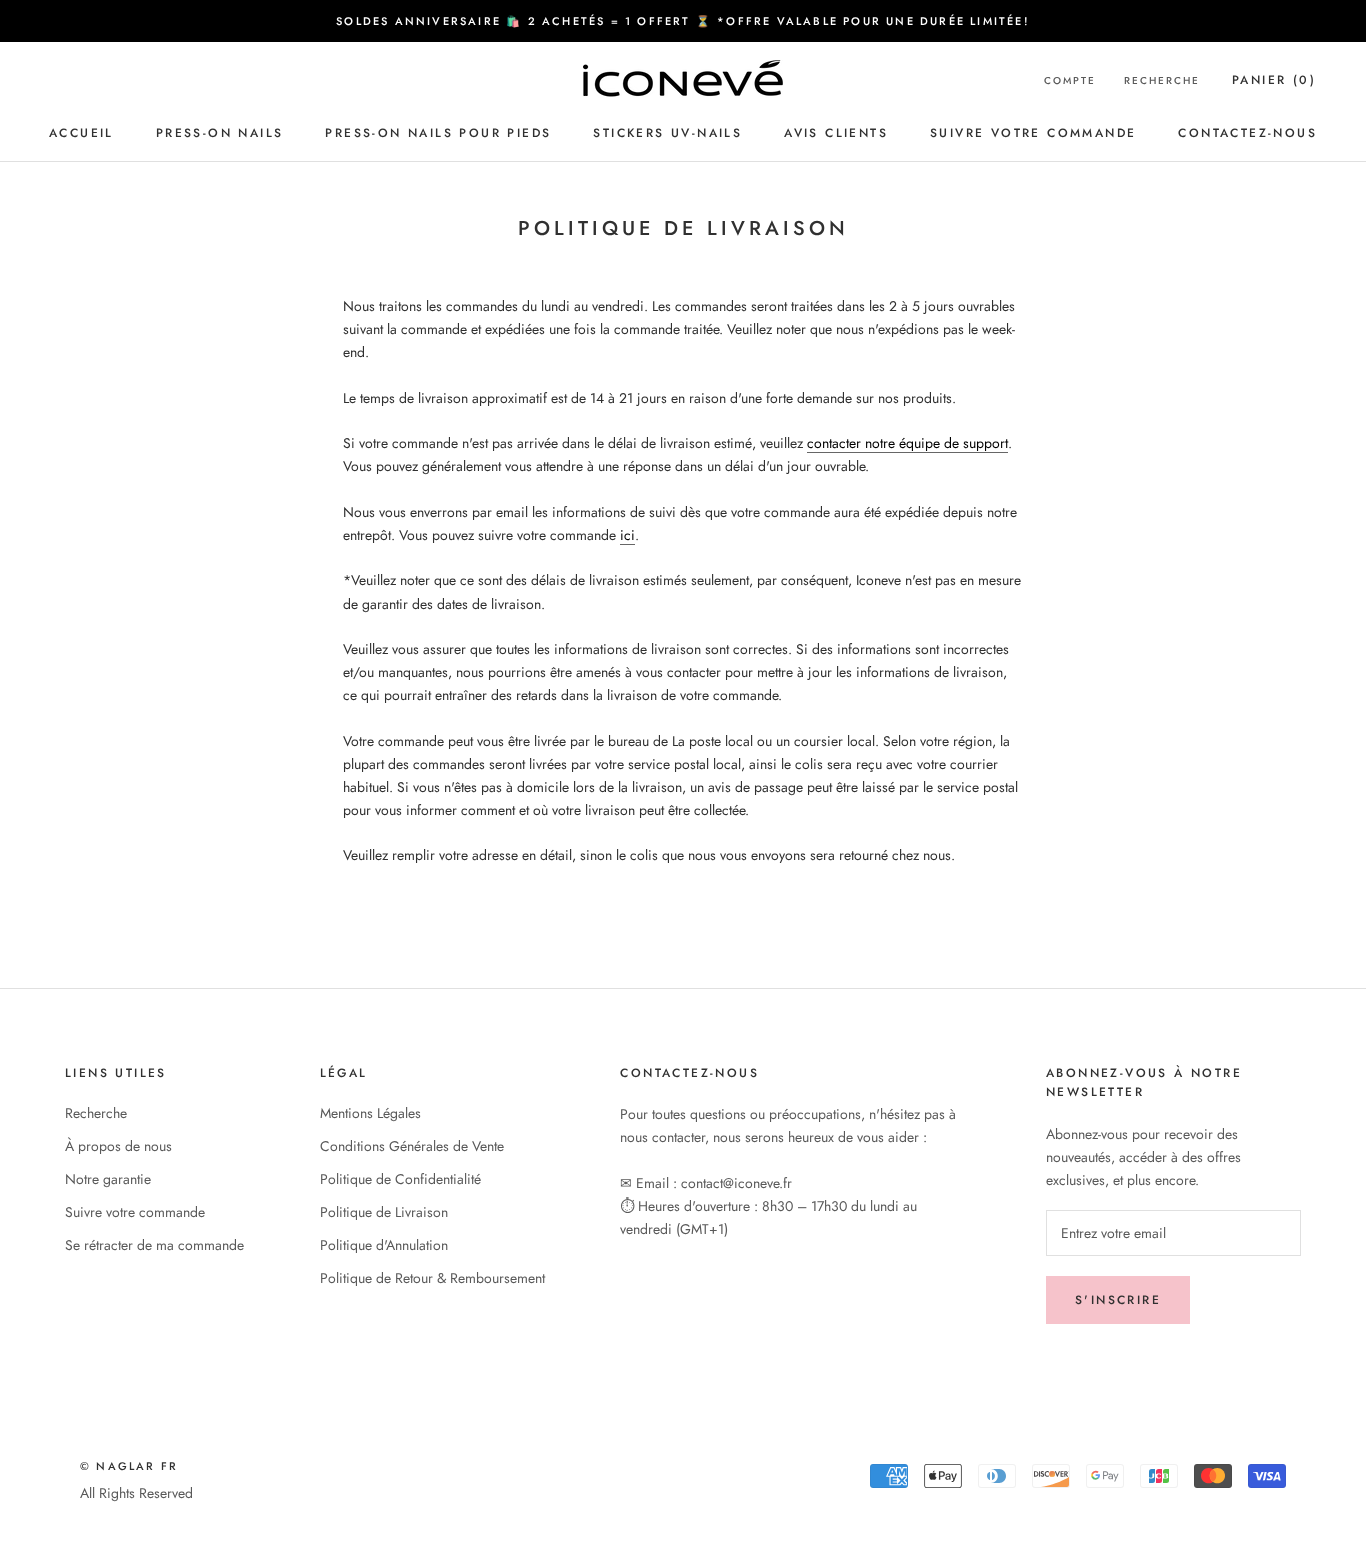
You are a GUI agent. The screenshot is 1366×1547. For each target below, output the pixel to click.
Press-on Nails (220, 133)
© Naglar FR (129, 1466)
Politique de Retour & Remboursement (432, 1278)
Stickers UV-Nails (667, 133)
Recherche (1162, 80)
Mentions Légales (370, 1113)
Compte (1070, 80)
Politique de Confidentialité (400, 1179)
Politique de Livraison (384, 1212)
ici (627, 535)
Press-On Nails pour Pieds (438, 133)
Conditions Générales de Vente (412, 1146)
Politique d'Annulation (384, 1245)
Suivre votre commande (1033, 133)
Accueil (81, 133)
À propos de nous (118, 1146)
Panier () (1274, 80)
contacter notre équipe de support (907, 443)
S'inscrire (1118, 1300)
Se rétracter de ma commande (154, 1245)
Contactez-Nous (1247, 133)
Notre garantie (108, 1179)
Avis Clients (836, 133)
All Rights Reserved (136, 1493)
